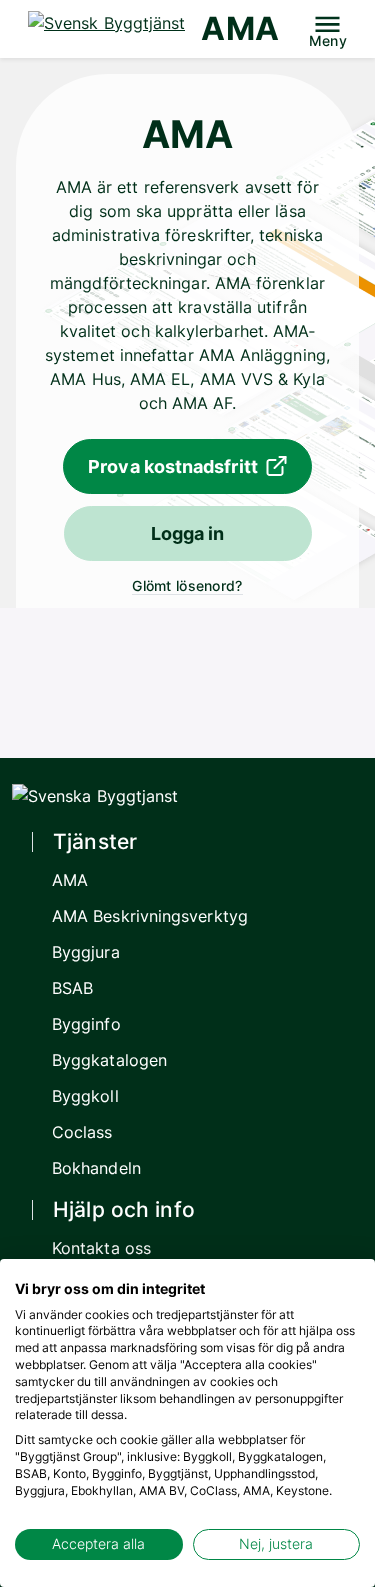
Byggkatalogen (109, 1060)
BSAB (72, 988)
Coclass (82, 1132)
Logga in (188, 533)
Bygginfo (86, 1024)
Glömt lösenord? (187, 585)
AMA (239, 28)
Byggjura (86, 952)
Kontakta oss (101, 1248)
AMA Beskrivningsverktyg (150, 916)
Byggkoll (85, 1096)
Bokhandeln (96, 1168)
